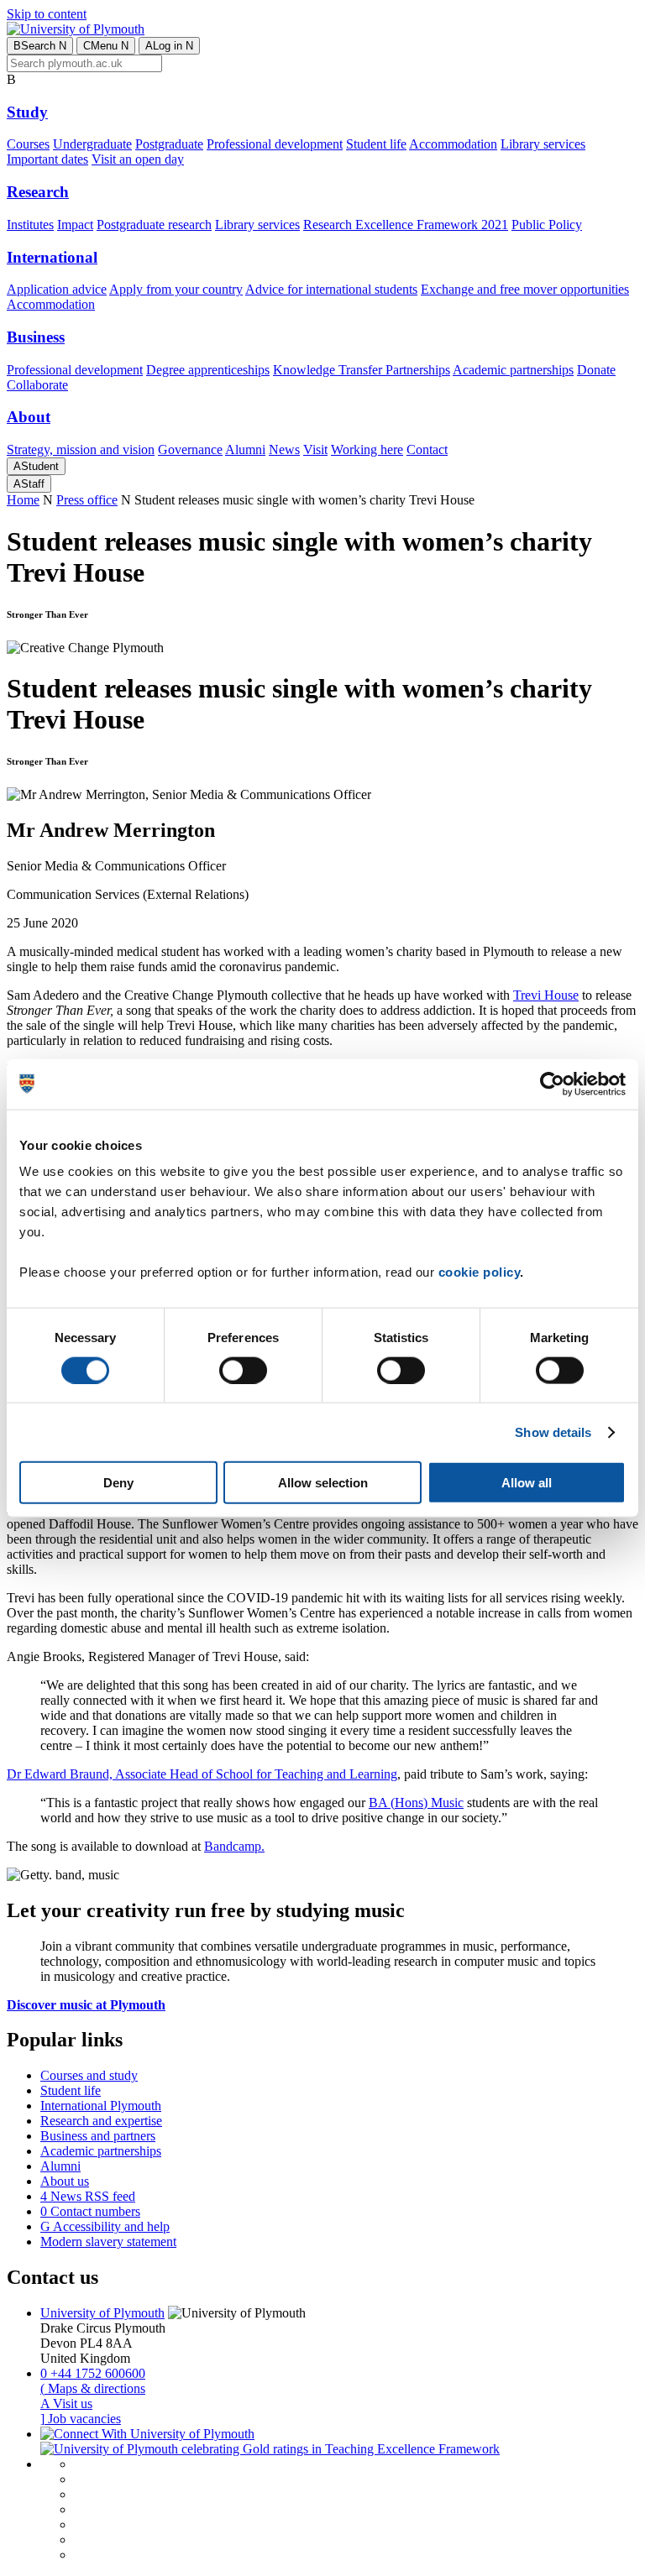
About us (65, 2181)
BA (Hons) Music (416, 1803)
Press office (87, 500)
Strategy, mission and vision (81, 449)
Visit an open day (138, 159)
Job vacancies (81, 2419)
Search (40, 46)
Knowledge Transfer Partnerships (362, 370)
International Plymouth (101, 2106)
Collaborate (37, 385)
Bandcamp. (234, 1846)
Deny (118, 1483)
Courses (28, 144)
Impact (75, 225)
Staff (29, 484)
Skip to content (47, 14)
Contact (427, 449)
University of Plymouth (102, 2313)
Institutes (30, 225)
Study (27, 112)
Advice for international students (331, 289)
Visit (315, 449)
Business (36, 337)
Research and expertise (101, 2121)
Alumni (245, 449)
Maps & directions (93, 2388)
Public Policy (547, 225)
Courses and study (89, 2075)
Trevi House (546, 995)
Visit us (66, 2404)
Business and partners (98, 2136)
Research (38, 192)
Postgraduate (169, 144)
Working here (367, 449)
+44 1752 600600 (93, 2373)
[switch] (243, 1370)
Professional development (275, 144)
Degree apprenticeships (208, 370)
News (284, 449)
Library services (543, 144)
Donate (596, 370)
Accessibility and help (105, 2226)
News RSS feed (88, 2196)
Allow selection (323, 1483)
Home (23, 500)
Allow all (527, 1483)
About (29, 417)
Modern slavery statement (108, 2242)
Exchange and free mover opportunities (525, 289)
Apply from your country (176, 289)
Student (36, 466)
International (52, 257)
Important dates (47, 159)
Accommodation (453, 144)
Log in (169, 46)
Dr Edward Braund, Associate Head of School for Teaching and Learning (202, 1774)
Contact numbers (90, 2211)
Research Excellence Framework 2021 (406, 225)
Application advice (57, 289)
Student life (376, 144)
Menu (106, 46)
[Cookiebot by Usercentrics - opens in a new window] (552, 1084)
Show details (553, 1432)
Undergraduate (92, 144)
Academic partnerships (513, 370)
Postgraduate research (154, 225)
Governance (190, 449)
